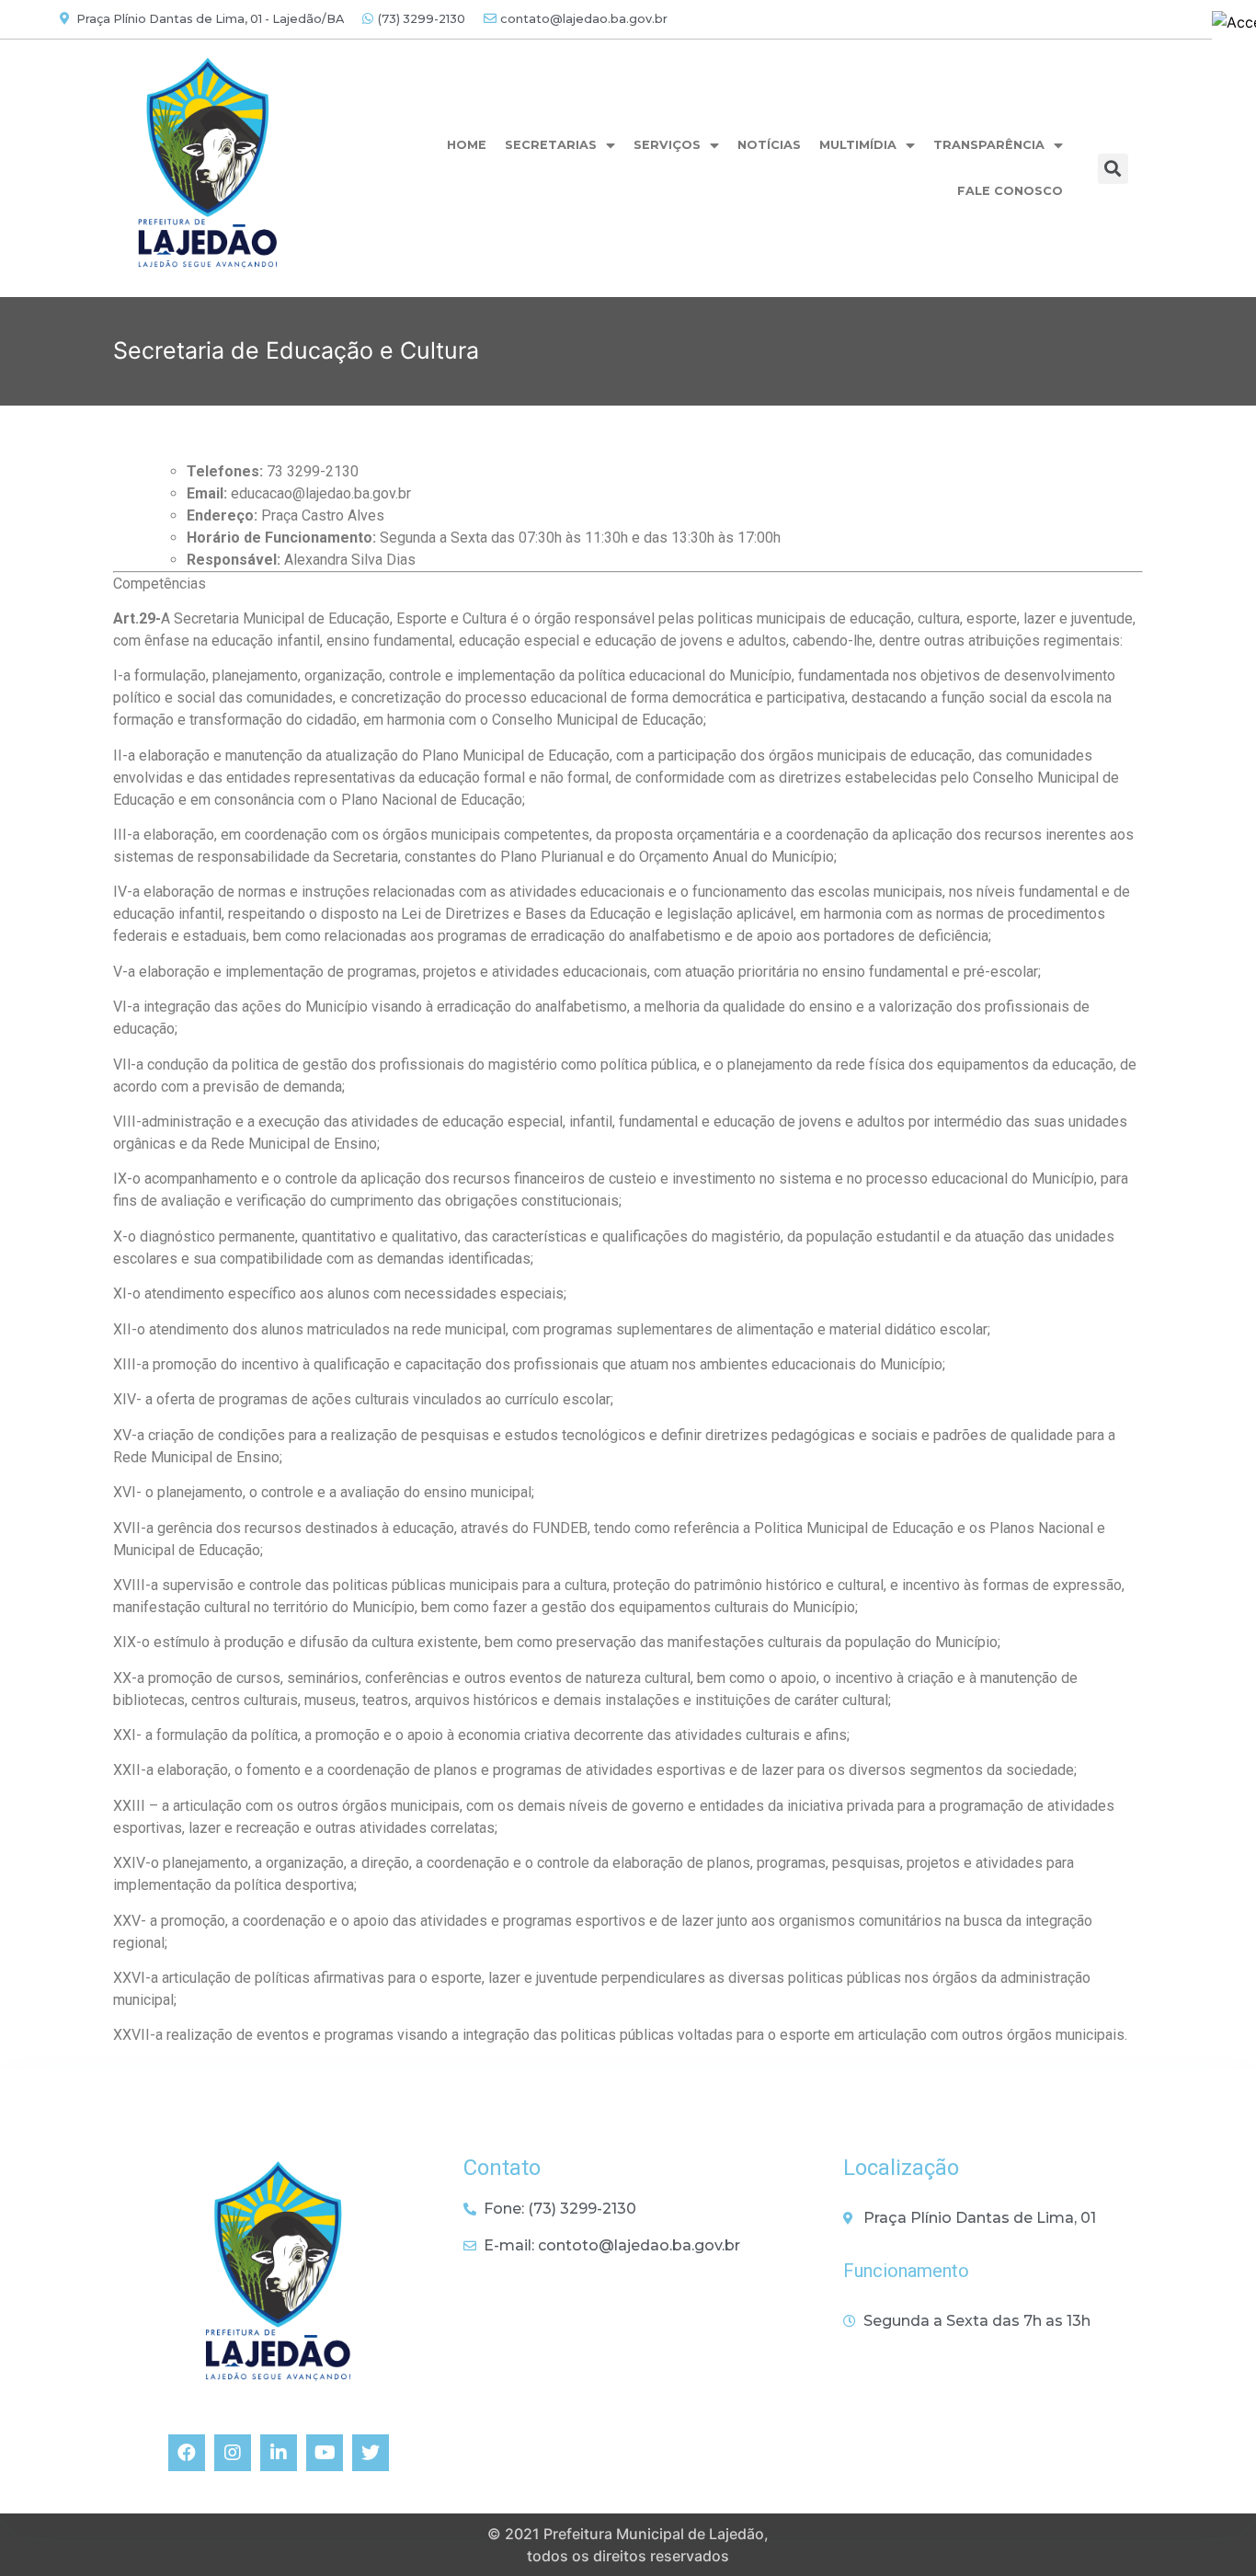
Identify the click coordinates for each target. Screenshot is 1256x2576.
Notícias (769, 145)
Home (467, 145)
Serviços (667, 145)
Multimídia (858, 145)
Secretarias (551, 145)
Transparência (989, 145)
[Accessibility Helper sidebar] (1234, 22)
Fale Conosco (1010, 191)
